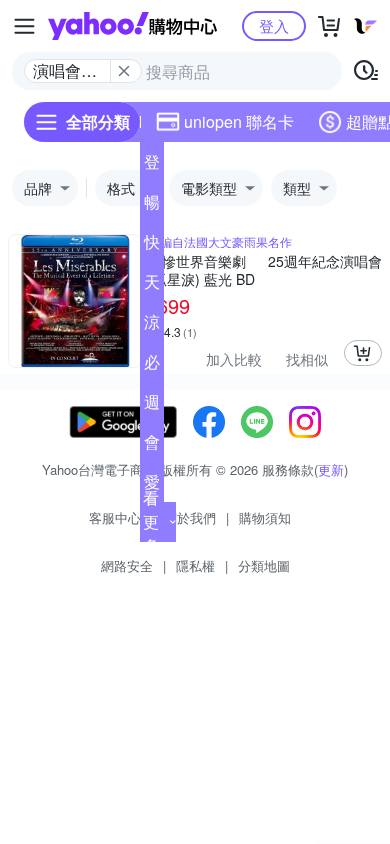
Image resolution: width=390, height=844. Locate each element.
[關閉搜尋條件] (124, 71)
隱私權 (195, 565)
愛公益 (152, 486)
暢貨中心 (152, 206)
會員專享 (152, 446)
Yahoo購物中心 (132, 26)
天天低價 (152, 286)
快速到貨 (152, 246)
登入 (274, 25)
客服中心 (115, 517)
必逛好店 (152, 366)
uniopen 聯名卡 (239, 121)
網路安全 (127, 565)
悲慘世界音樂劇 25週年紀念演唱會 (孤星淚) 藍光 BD (265, 270)
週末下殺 (152, 406)
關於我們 (190, 517)
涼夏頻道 (152, 326)
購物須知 (265, 517)
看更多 (151, 521)
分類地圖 (264, 565)
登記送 (152, 166)
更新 (331, 469)
